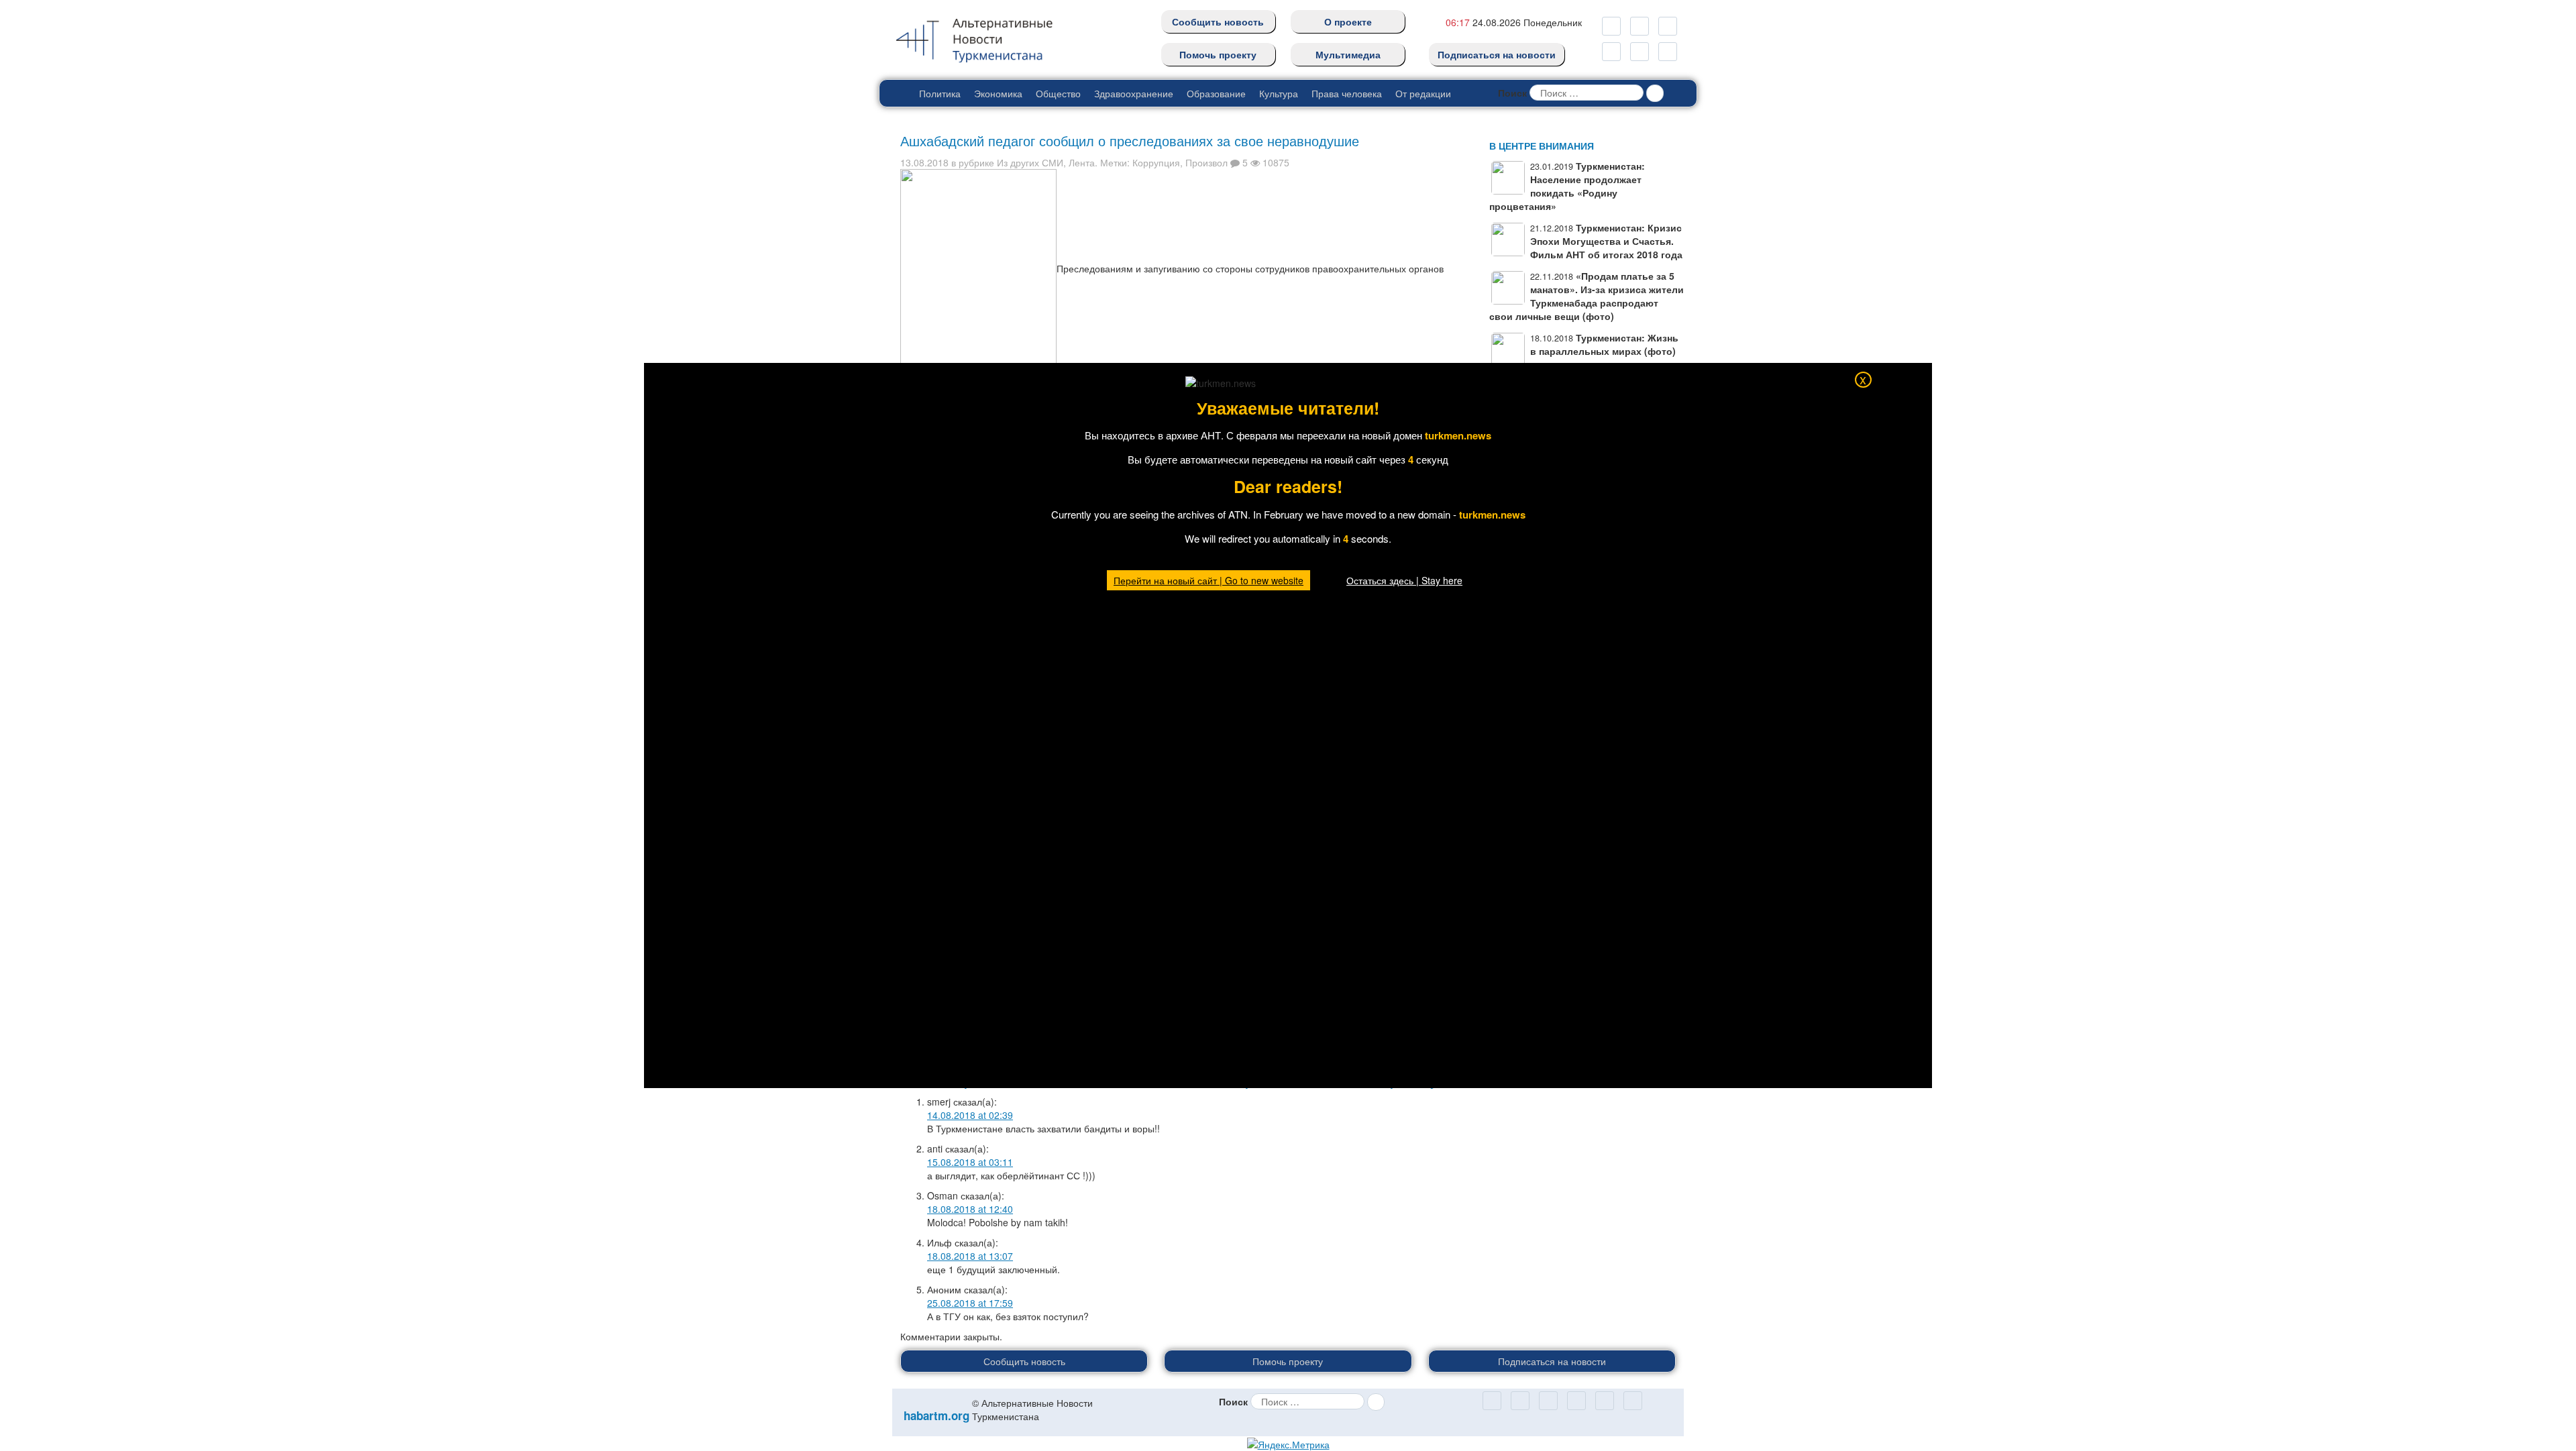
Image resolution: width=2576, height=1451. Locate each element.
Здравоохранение (1134, 93)
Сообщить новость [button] (1024, 1361)
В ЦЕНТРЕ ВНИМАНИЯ (1542, 146)
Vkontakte (1640, 52)
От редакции (1423, 93)
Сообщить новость (1218, 21)
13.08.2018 (924, 162)
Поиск (1512, 93)
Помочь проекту (1218, 54)
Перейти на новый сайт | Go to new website (1209, 580)
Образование (1216, 93)
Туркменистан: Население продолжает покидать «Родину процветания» (1567, 186)
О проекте (1348, 21)
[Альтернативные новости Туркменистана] (985, 38)
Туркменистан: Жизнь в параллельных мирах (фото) (1604, 344)
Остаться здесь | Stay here (1404, 580)
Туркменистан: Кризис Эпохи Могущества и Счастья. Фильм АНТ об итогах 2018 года (1606, 241)
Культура (1279, 93)
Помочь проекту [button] (1288, 1361)
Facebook (1668, 52)
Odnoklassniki (1611, 26)
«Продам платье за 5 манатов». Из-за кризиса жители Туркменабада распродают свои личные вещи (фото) (1587, 296)
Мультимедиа (1348, 54)
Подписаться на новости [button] (1552, 1361)
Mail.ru (1640, 26)
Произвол (1206, 162)
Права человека (1347, 93)
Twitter (1611, 52)
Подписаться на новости (1497, 54)
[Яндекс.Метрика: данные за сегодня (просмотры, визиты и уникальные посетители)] (1288, 1444)
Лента (1082, 162)
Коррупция (1156, 162)
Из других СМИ (1030, 162)
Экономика (998, 93)
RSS (1668, 26)
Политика (940, 93)
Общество (1058, 93)
